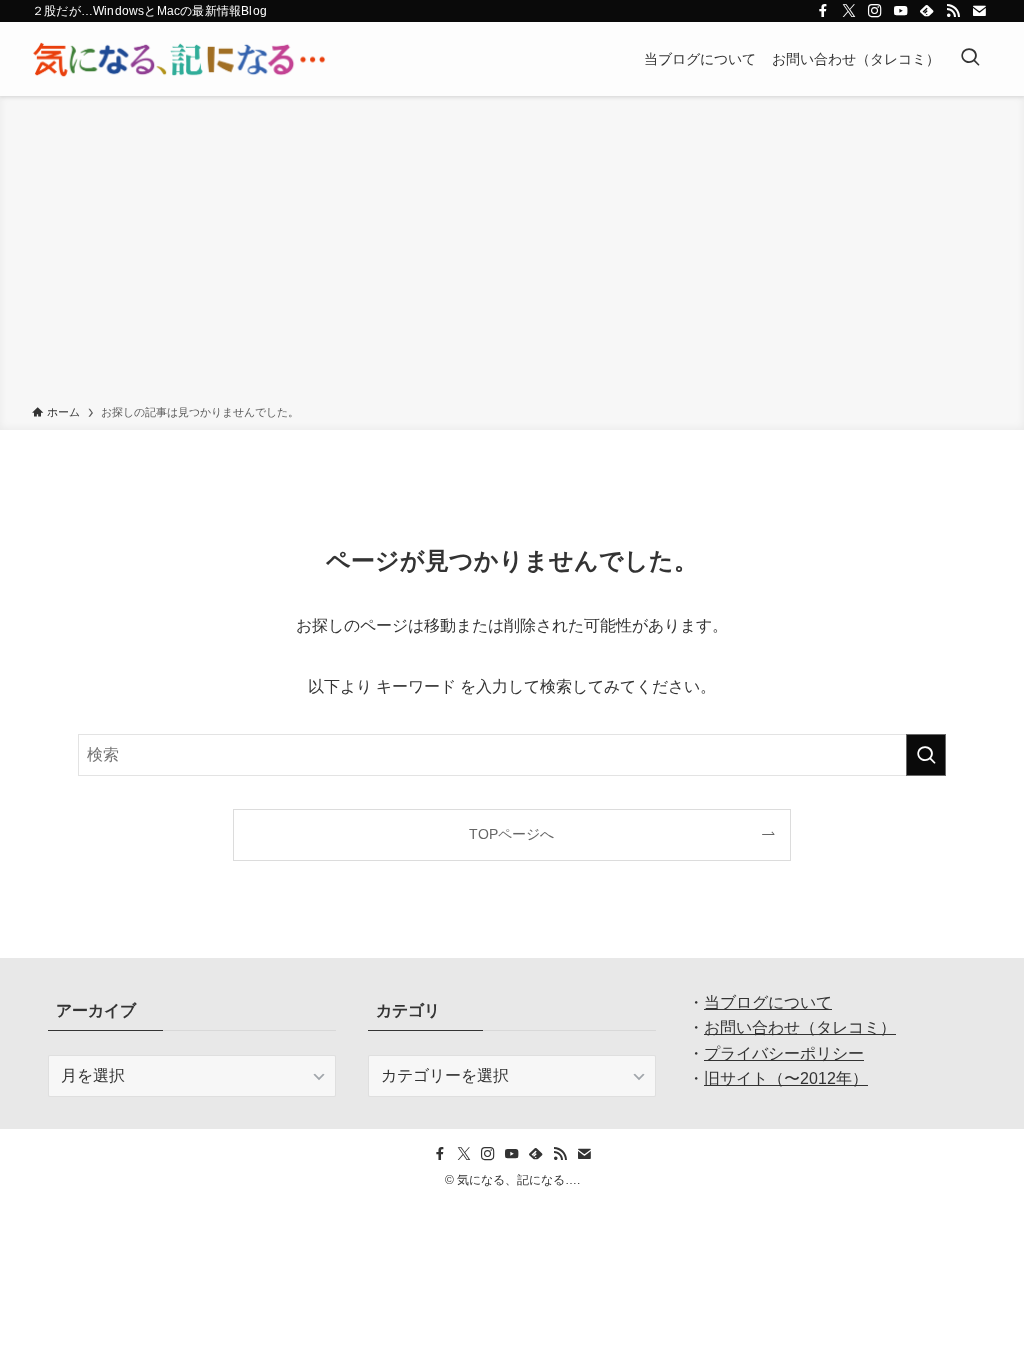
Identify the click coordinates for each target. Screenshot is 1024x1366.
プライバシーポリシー (784, 1053)
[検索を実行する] (926, 755)
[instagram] (875, 11)
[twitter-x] (849, 11)
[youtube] (901, 11)
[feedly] (927, 11)
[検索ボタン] (970, 59)
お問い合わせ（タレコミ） (800, 1027)
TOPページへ (511, 834)
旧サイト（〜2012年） (786, 1078)
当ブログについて (768, 1002)
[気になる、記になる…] (179, 59)
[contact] (979, 11)
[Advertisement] (512, 254)
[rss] (953, 11)
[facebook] (823, 11)
